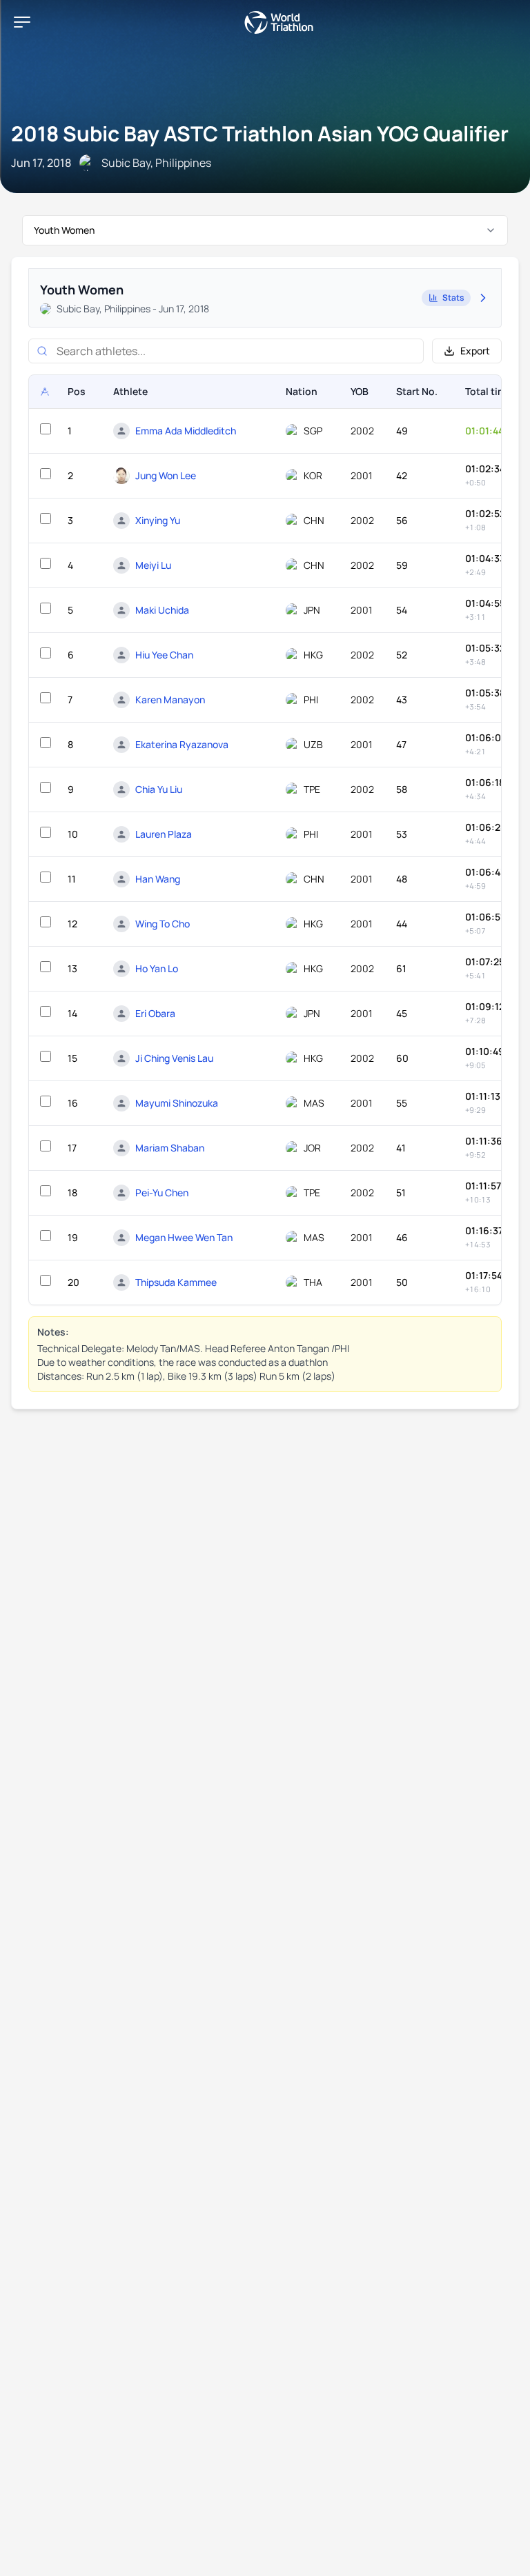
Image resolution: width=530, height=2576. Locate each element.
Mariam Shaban (170, 1148)
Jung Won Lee (166, 475)
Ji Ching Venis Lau (174, 1058)
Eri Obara (155, 1013)
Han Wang (158, 879)
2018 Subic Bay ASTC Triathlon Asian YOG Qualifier (260, 133)
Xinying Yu (158, 520)
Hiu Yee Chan (164, 655)
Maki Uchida (162, 610)
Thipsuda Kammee (176, 1282)
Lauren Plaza (164, 834)
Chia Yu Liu (159, 789)
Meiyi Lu (153, 565)
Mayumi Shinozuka (177, 1103)
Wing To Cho (163, 924)
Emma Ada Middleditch (186, 431)
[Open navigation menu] (22, 22)
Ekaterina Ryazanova (182, 744)
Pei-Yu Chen (162, 1193)
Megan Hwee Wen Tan (184, 1237)
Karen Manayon (170, 700)
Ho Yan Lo (157, 968)
